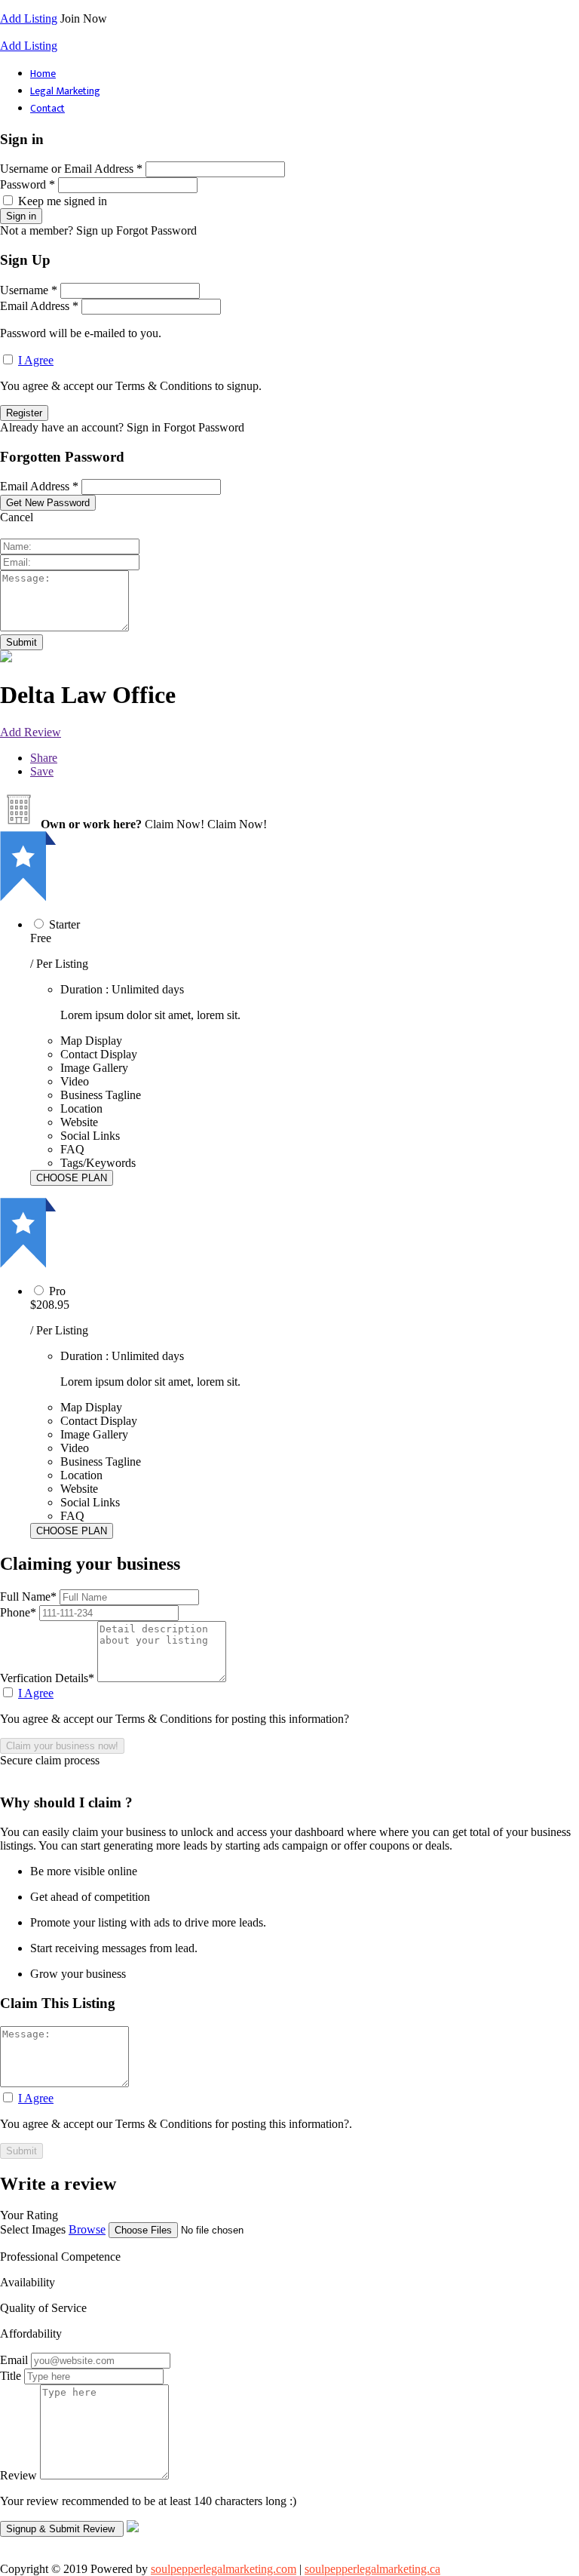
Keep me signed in (63, 201)
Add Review (31, 732)
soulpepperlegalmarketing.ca (372, 2569)
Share (44, 758)
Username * (29, 290)
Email (14, 2360)
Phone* (20, 1612)
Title (11, 2376)
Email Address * (39, 306)
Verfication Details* (49, 1678)
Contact (47, 108)
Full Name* (30, 1597)
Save (42, 771)
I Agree (36, 360)
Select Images (33, 2229)
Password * (28, 184)
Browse (87, 2229)
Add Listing (29, 18)
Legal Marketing (65, 91)
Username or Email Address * (71, 169)
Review (18, 2475)
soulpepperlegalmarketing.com (224, 2569)
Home (43, 74)
